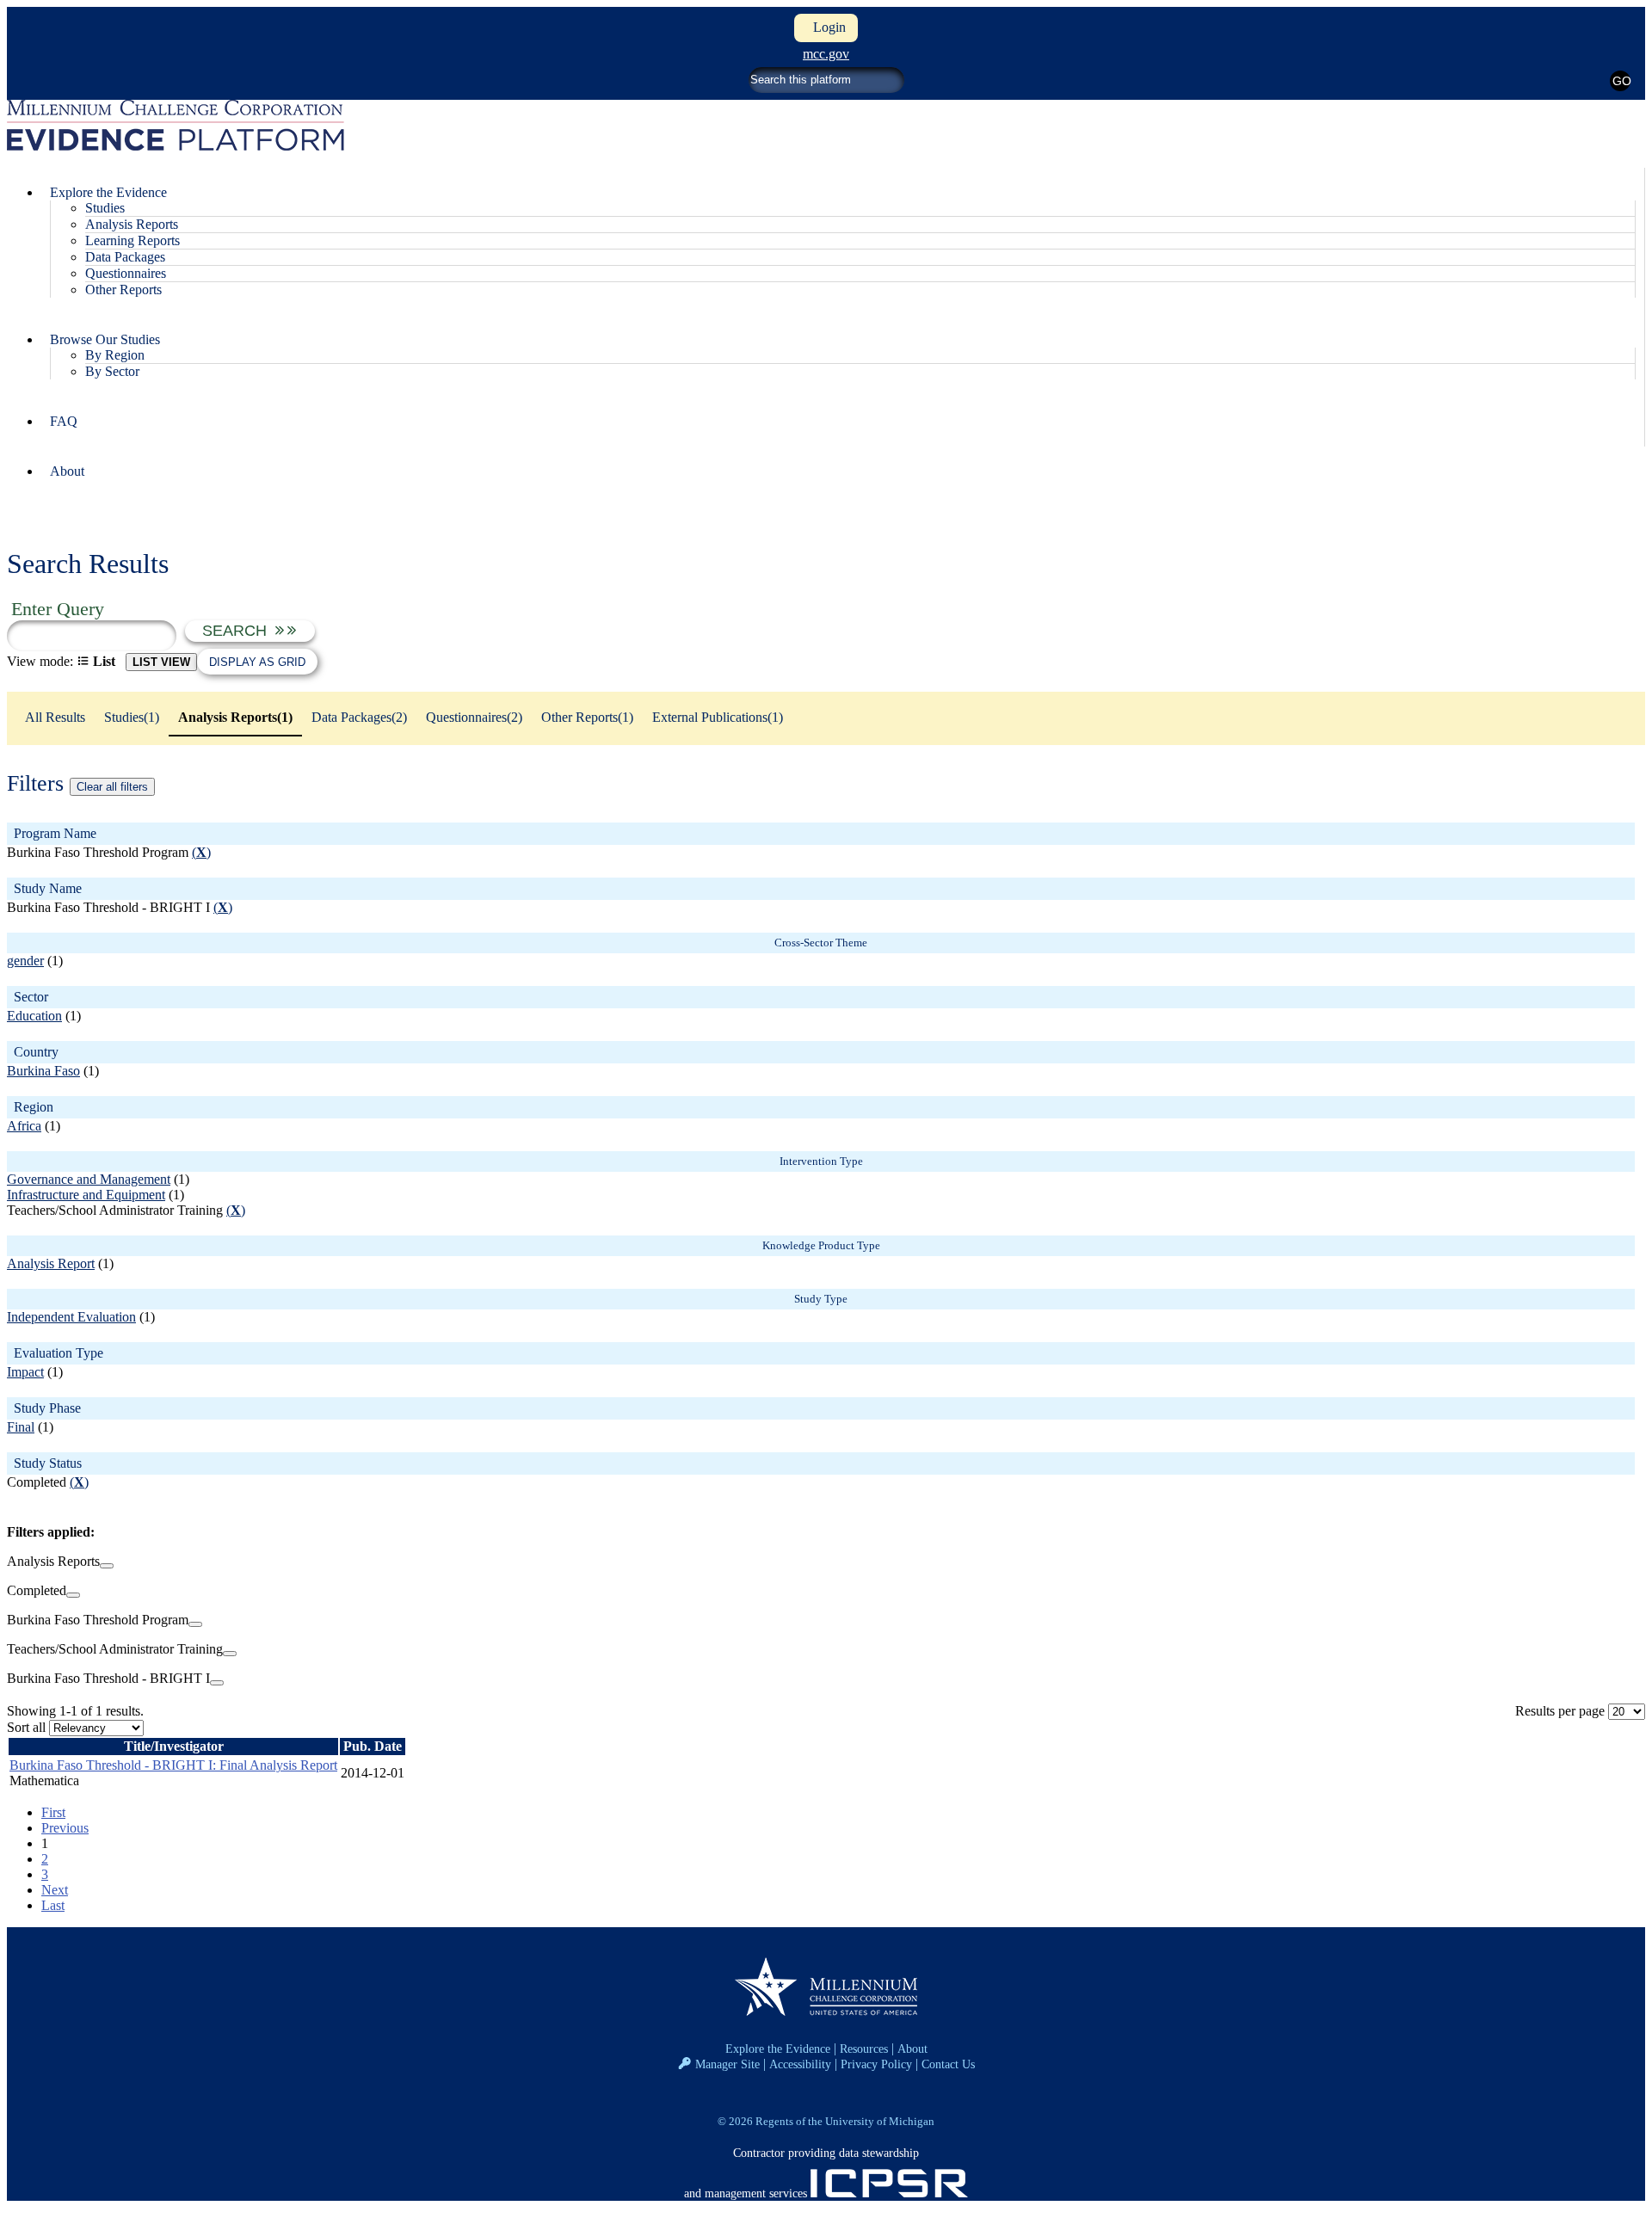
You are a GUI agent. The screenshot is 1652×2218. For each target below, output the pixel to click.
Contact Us (948, 2064)
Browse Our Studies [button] (105, 339)
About (67, 471)
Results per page (1560, 1711)
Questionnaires (126, 273)
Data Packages (125, 257)
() (201, 852)
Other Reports (123, 290)
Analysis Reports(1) (235, 717)
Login (826, 27)
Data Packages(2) (359, 717)
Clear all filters (112, 787)
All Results (55, 717)
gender (25, 961)
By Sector (112, 371)
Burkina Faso (43, 1071)
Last (53, 1905)
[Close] (107, 1566)
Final (21, 1427)
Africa (24, 1126)
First (53, 1812)
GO (1621, 81)
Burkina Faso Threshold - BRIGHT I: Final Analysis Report (173, 1765)
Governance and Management (89, 1179)
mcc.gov (826, 54)
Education (34, 1016)
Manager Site (727, 2064)
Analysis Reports (132, 224)
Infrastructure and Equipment (86, 1195)
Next (55, 1890)
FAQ (64, 421)
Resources (864, 2049)
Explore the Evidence (778, 2049)
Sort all (26, 1727)
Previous (65, 1828)
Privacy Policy (876, 2064)
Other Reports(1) (587, 717)
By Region (115, 355)
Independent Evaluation (71, 1317)
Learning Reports (133, 240)
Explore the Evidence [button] (108, 192)
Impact (25, 1372)
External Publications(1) (718, 717)
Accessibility (800, 2064)
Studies (105, 208)
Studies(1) (132, 717)
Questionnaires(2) (474, 717)
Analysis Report (51, 1263)
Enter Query (58, 609)
